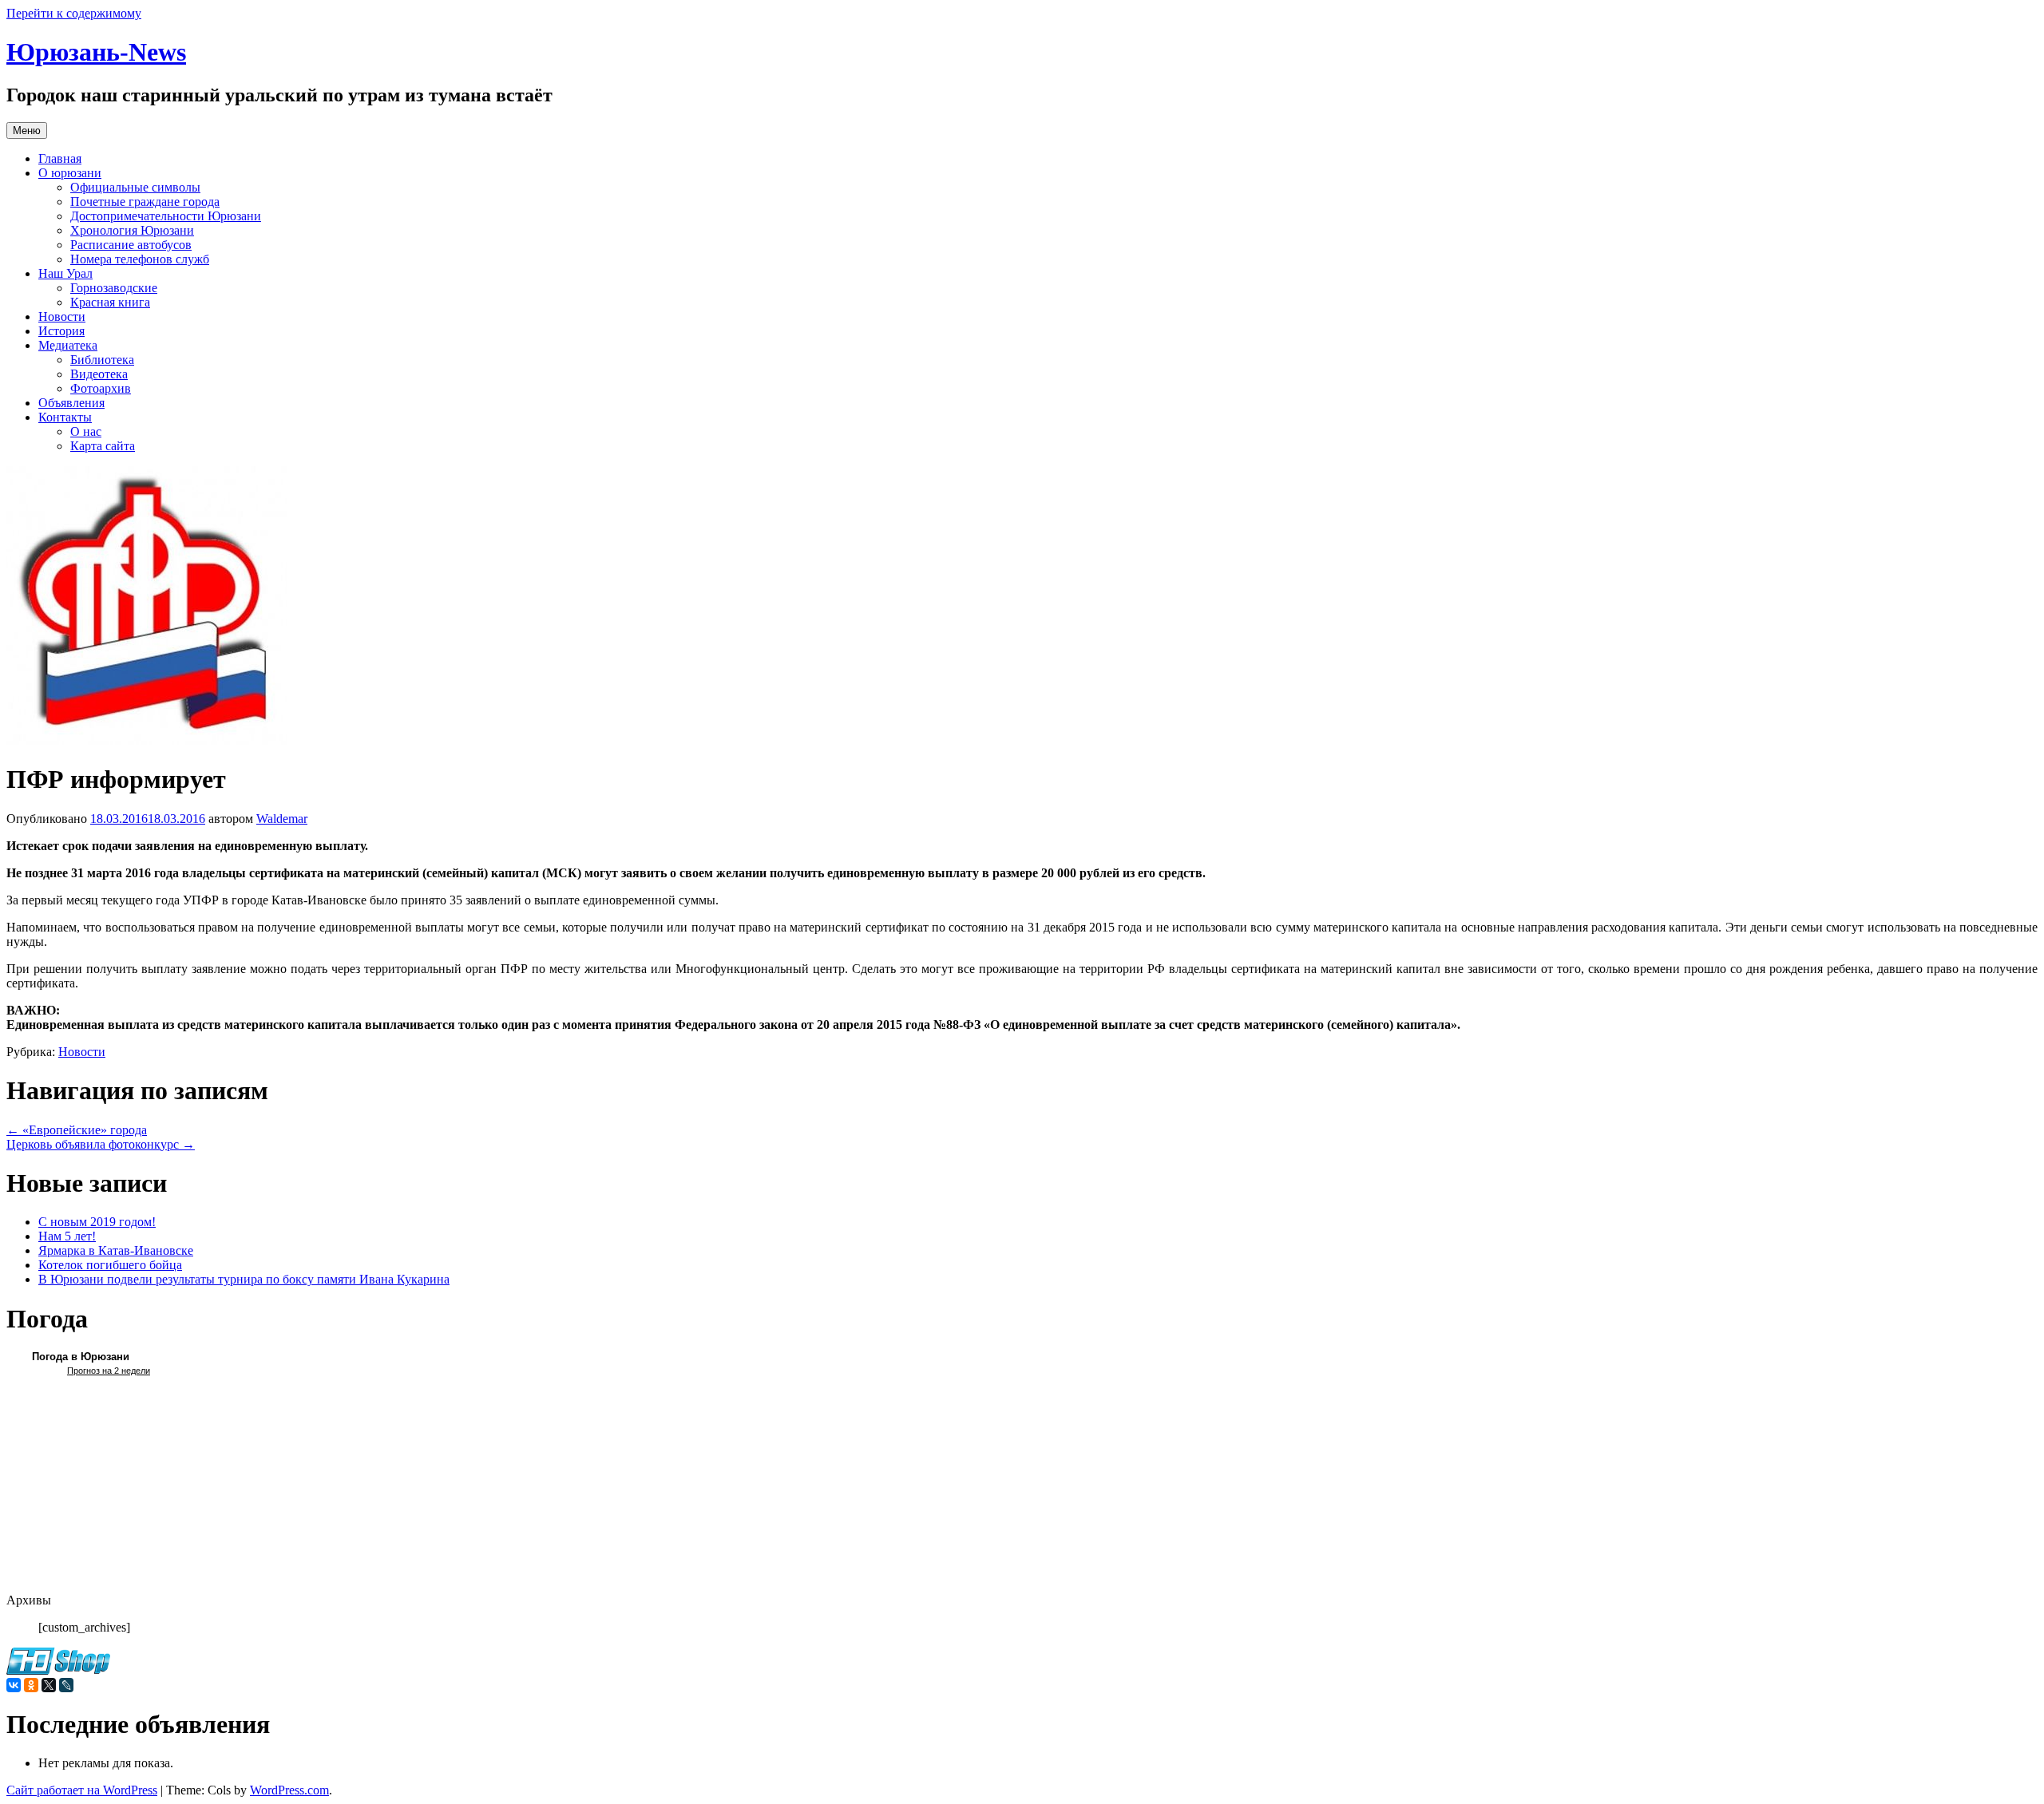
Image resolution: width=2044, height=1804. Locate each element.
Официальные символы (135, 187)
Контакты (65, 417)
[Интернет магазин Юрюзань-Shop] (58, 1670)
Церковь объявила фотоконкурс (101, 1144)
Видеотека (99, 374)
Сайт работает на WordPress (82, 1790)
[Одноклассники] (31, 1685)
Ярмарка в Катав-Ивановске (116, 1250)
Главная (60, 158)
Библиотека (102, 360)
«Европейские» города (77, 1130)
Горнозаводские (114, 288)
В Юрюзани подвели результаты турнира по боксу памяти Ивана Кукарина (244, 1279)
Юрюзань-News (96, 52)
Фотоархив (101, 388)
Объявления (71, 403)
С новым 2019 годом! (97, 1222)
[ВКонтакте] (14, 1685)
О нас (86, 431)
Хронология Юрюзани (132, 230)
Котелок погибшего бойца (110, 1265)
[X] (49, 1685)
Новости (62, 316)
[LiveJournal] (66, 1685)
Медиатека (68, 345)
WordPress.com (289, 1790)
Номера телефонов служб (140, 259)
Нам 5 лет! (67, 1236)
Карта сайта (103, 446)
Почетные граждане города (145, 202)
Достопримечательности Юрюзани (166, 216)
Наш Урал (65, 273)
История (61, 331)
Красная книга (110, 302)
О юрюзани (70, 173)
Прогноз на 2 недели (109, 1371)
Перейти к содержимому (74, 13)
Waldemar (282, 819)
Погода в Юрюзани (81, 1357)
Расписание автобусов (131, 245)
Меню (27, 131)
